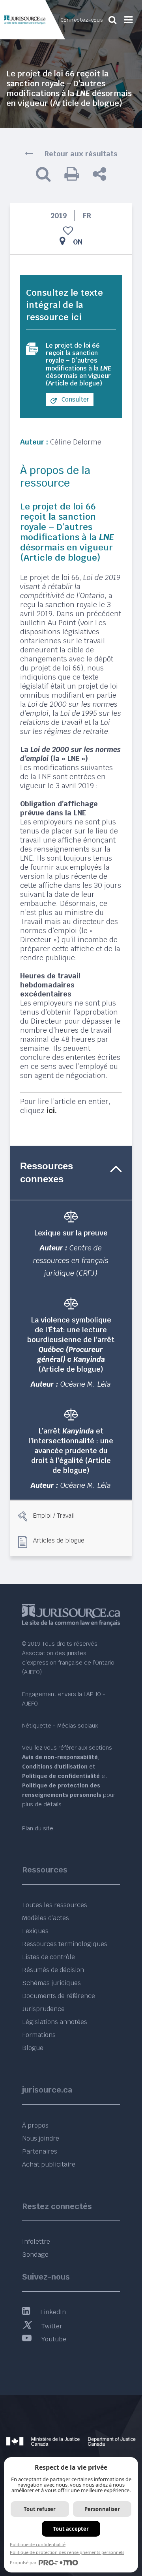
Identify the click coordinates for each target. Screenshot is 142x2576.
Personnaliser (102, 2509)
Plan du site (38, 1828)
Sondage (35, 2255)
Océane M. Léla (86, 1384)
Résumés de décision (53, 1970)
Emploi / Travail (54, 1515)
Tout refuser (40, 2509)
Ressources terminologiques (65, 1944)
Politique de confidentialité (38, 2544)
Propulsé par (23, 2562)
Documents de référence (59, 1996)
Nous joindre (41, 2138)
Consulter (75, 399)
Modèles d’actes (46, 1918)
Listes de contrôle (49, 1957)
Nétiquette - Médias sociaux (60, 1726)
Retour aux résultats (81, 154)
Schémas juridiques (51, 1983)
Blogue (33, 2048)
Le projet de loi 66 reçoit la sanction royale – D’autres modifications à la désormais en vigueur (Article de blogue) (78, 364)
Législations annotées (55, 2022)
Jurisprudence (43, 2009)
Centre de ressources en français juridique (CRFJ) (71, 1260)
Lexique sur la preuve (71, 1233)
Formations (39, 2035)
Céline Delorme (76, 442)
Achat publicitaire (49, 2164)
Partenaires (40, 2151)
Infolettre (36, 2242)
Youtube (54, 2339)
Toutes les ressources (55, 1905)
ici (51, 1110)
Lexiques (35, 1931)
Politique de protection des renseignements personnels (67, 2552)
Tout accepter (71, 2529)
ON (78, 242)
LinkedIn (53, 2312)
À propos (35, 2125)
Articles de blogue (59, 1540)
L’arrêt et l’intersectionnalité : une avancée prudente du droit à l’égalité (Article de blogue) (71, 1451)
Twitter (52, 2326)
